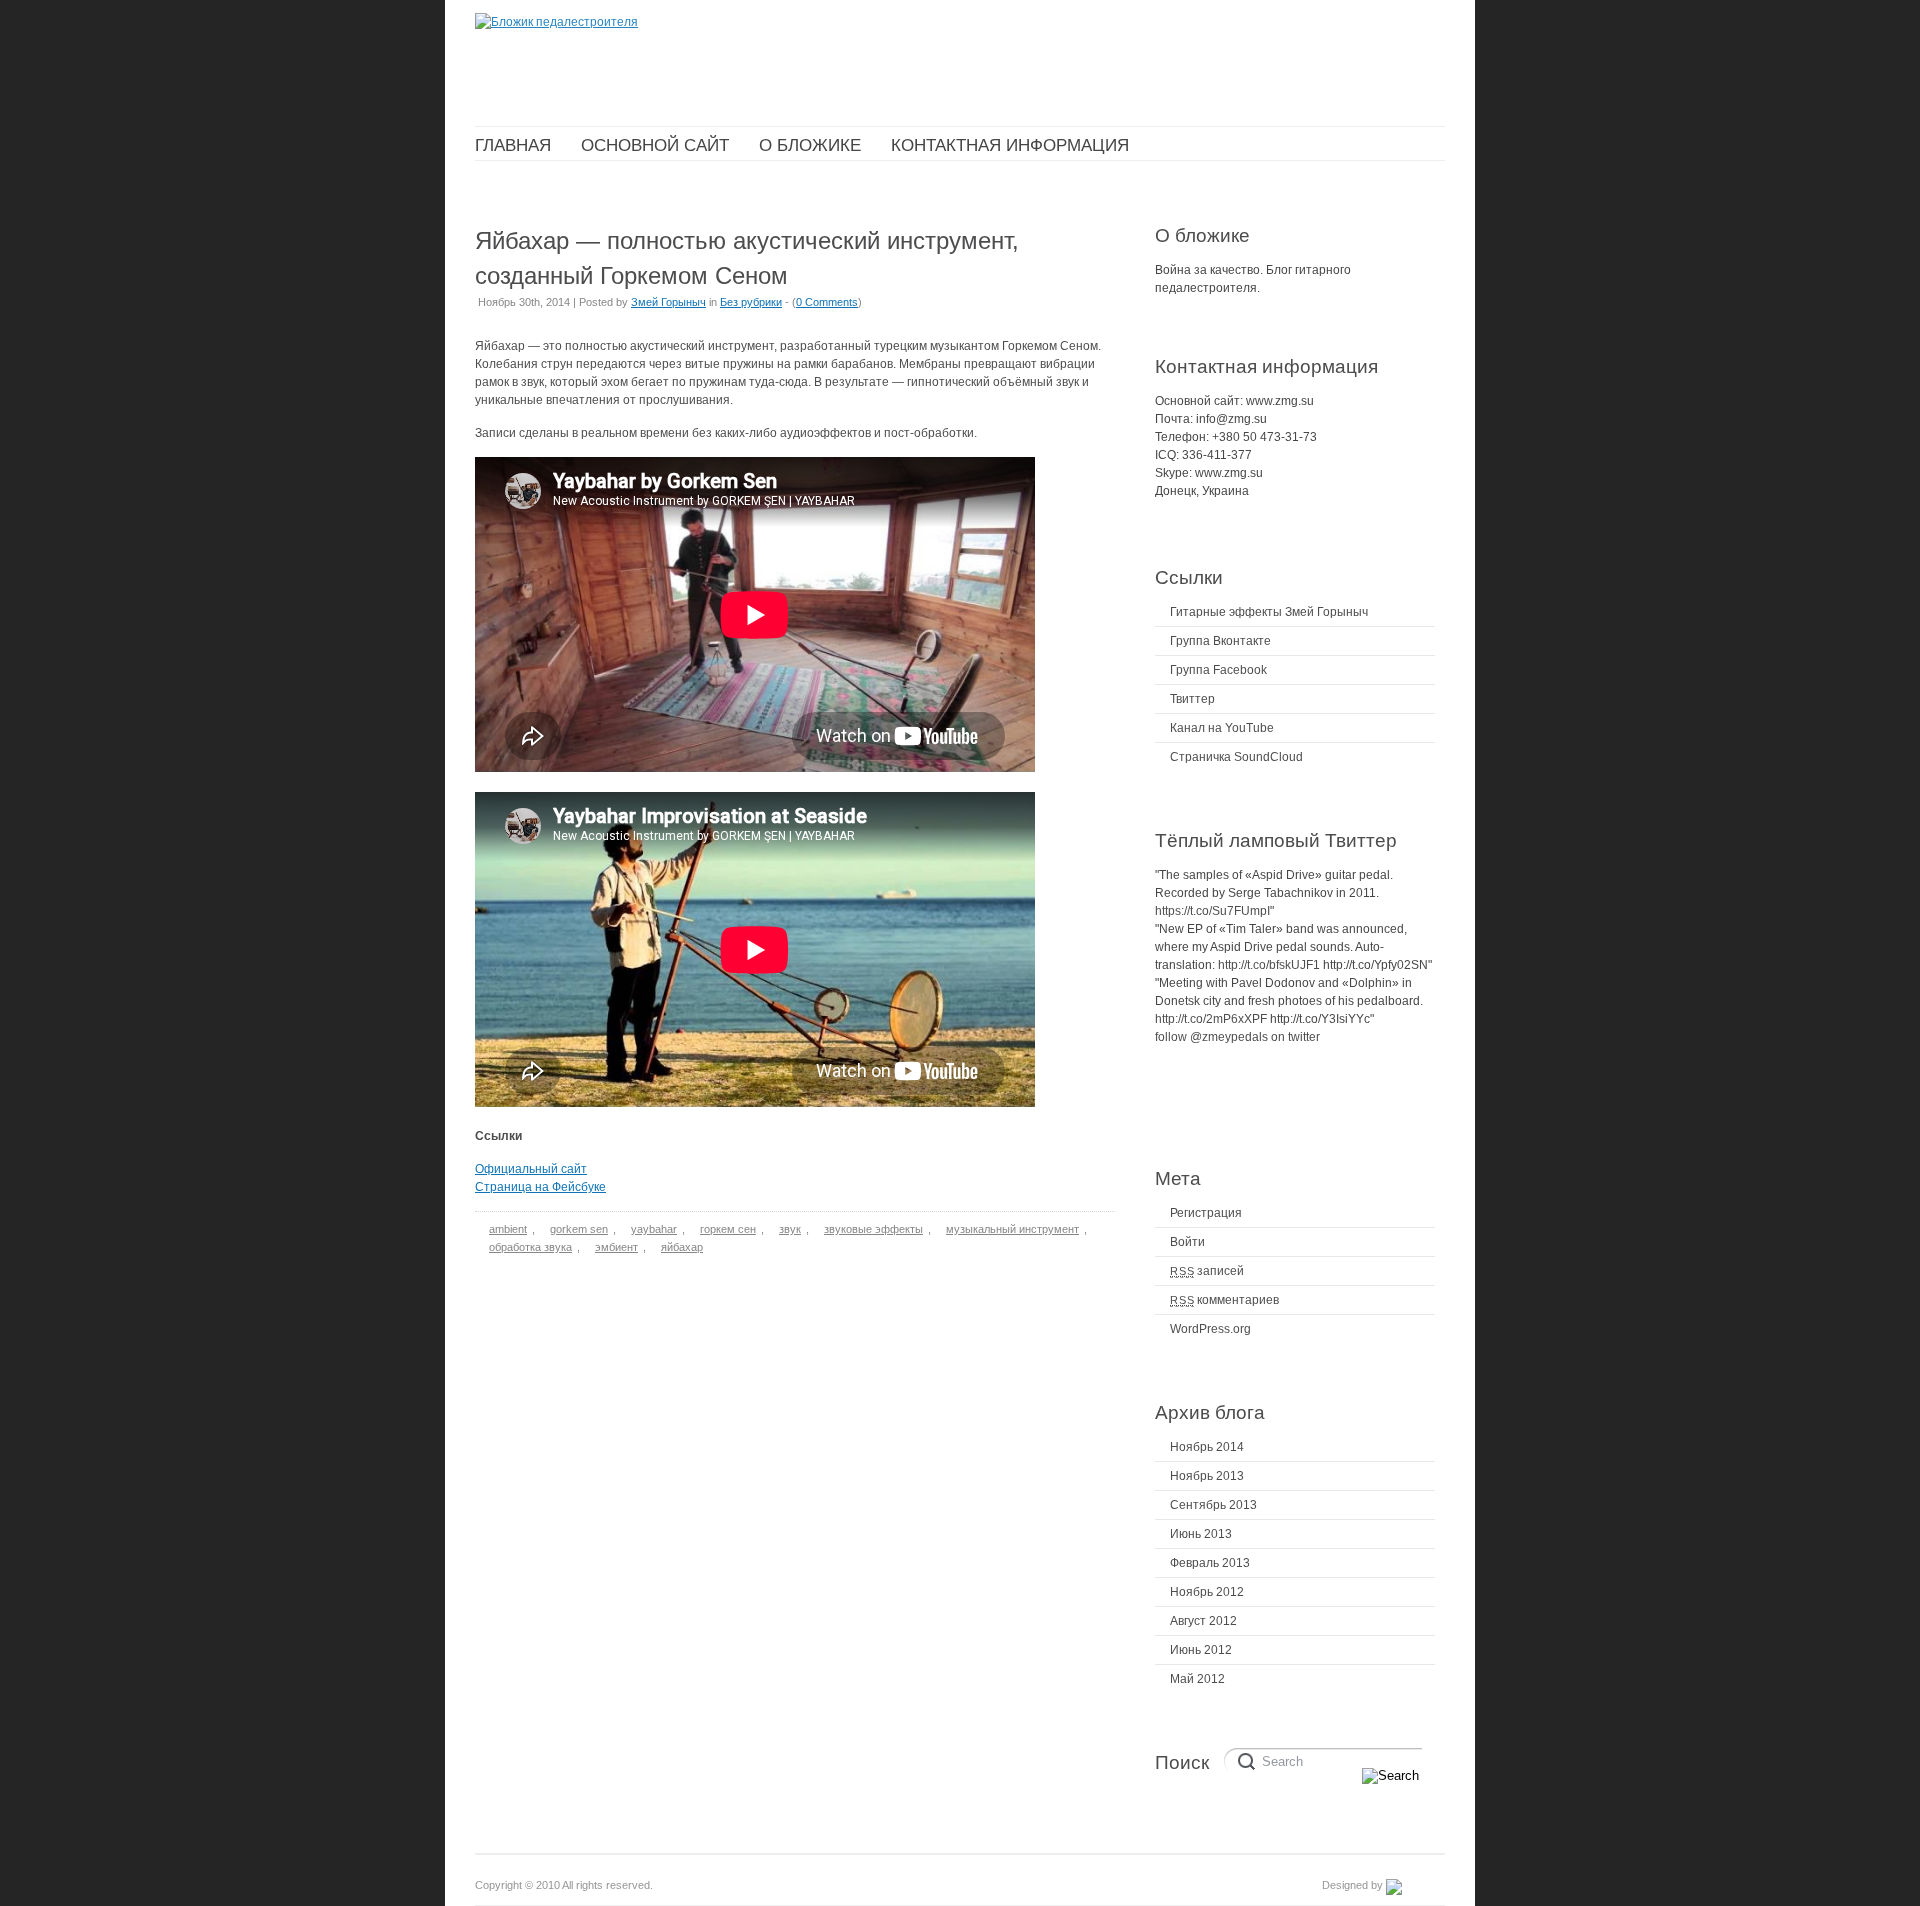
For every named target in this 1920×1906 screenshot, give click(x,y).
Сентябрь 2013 (1213, 1505)
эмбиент (616, 1247)
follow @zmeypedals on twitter (1237, 1037)
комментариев (1224, 1300)
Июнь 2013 (1201, 1534)
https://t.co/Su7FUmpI (1212, 911)
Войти (1187, 1242)
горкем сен (728, 1229)
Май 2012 (1197, 1679)
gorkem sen (579, 1229)
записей (1207, 1271)
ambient (508, 1229)
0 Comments (827, 302)
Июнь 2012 (1201, 1650)
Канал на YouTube (1222, 728)
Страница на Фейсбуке (540, 1187)
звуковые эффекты (873, 1229)
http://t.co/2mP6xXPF (1211, 1019)
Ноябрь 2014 (1207, 1447)
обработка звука (530, 1247)
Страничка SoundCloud (1236, 757)
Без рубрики (751, 302)
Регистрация (1206, 1213)
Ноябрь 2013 (1207, 1476)
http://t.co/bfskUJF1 (1269, 965)
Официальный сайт (531, 1169)
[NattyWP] (1415, 1885)
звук (790, 1229)
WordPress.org (1210, 1329)
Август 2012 (1203, 1621)
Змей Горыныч (668, 302)
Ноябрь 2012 (1207, 1592)
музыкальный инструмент (1012, 1229)
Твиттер (1192, 699)
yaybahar (654, 1229)
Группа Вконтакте (1220, 641)
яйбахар (682, 1247)
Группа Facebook (1218, 670)
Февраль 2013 (1210, 1563)
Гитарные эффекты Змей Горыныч (1269, 612)
